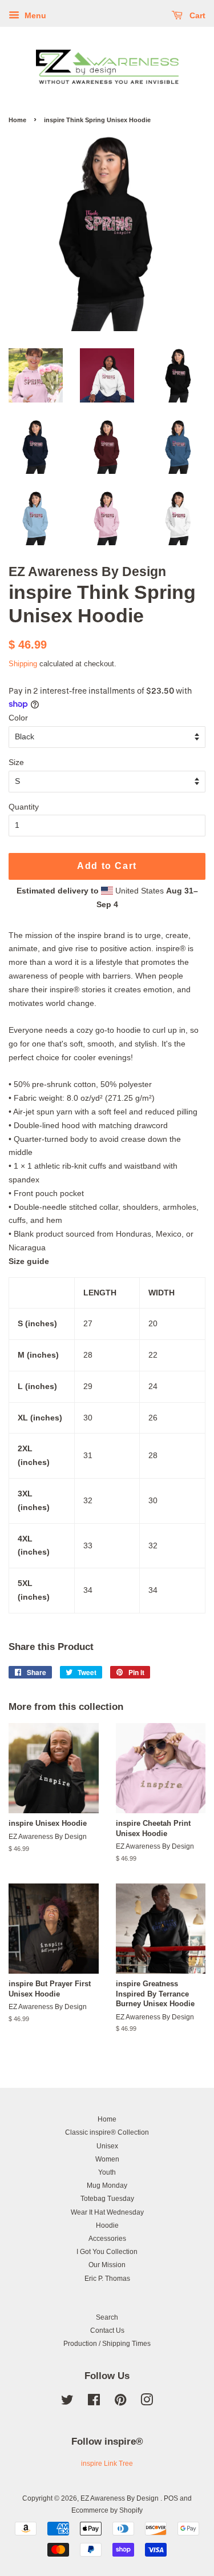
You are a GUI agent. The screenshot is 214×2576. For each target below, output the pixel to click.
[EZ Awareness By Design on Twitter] (67, 2402)
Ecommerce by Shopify (107, 2510)
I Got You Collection (107, 2252)
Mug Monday (107, 2185)
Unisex (107, 2146)
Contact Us (107, 2331)
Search (107, 2317)
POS (171, 2498)
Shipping (23, 664)
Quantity (24, 807)
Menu (34, 15)
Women (107, 2159)
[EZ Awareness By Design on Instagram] (147, 2402)
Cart (196, 15)
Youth (107, 2172)
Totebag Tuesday (107, 2199)
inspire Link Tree (107, 2464)
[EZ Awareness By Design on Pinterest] (120, 2402)
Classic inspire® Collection (107, 2132)
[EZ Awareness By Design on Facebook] (94, 2402)
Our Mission (107, 2265)
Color (18, 718)
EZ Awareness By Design (120, 2498)
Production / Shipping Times (107, 2344)
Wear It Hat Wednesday (107, 2212)
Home (17, 120)
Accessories (107, 2239)
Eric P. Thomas (107, 2279)
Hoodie (107, 2225)
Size (16, 762)
